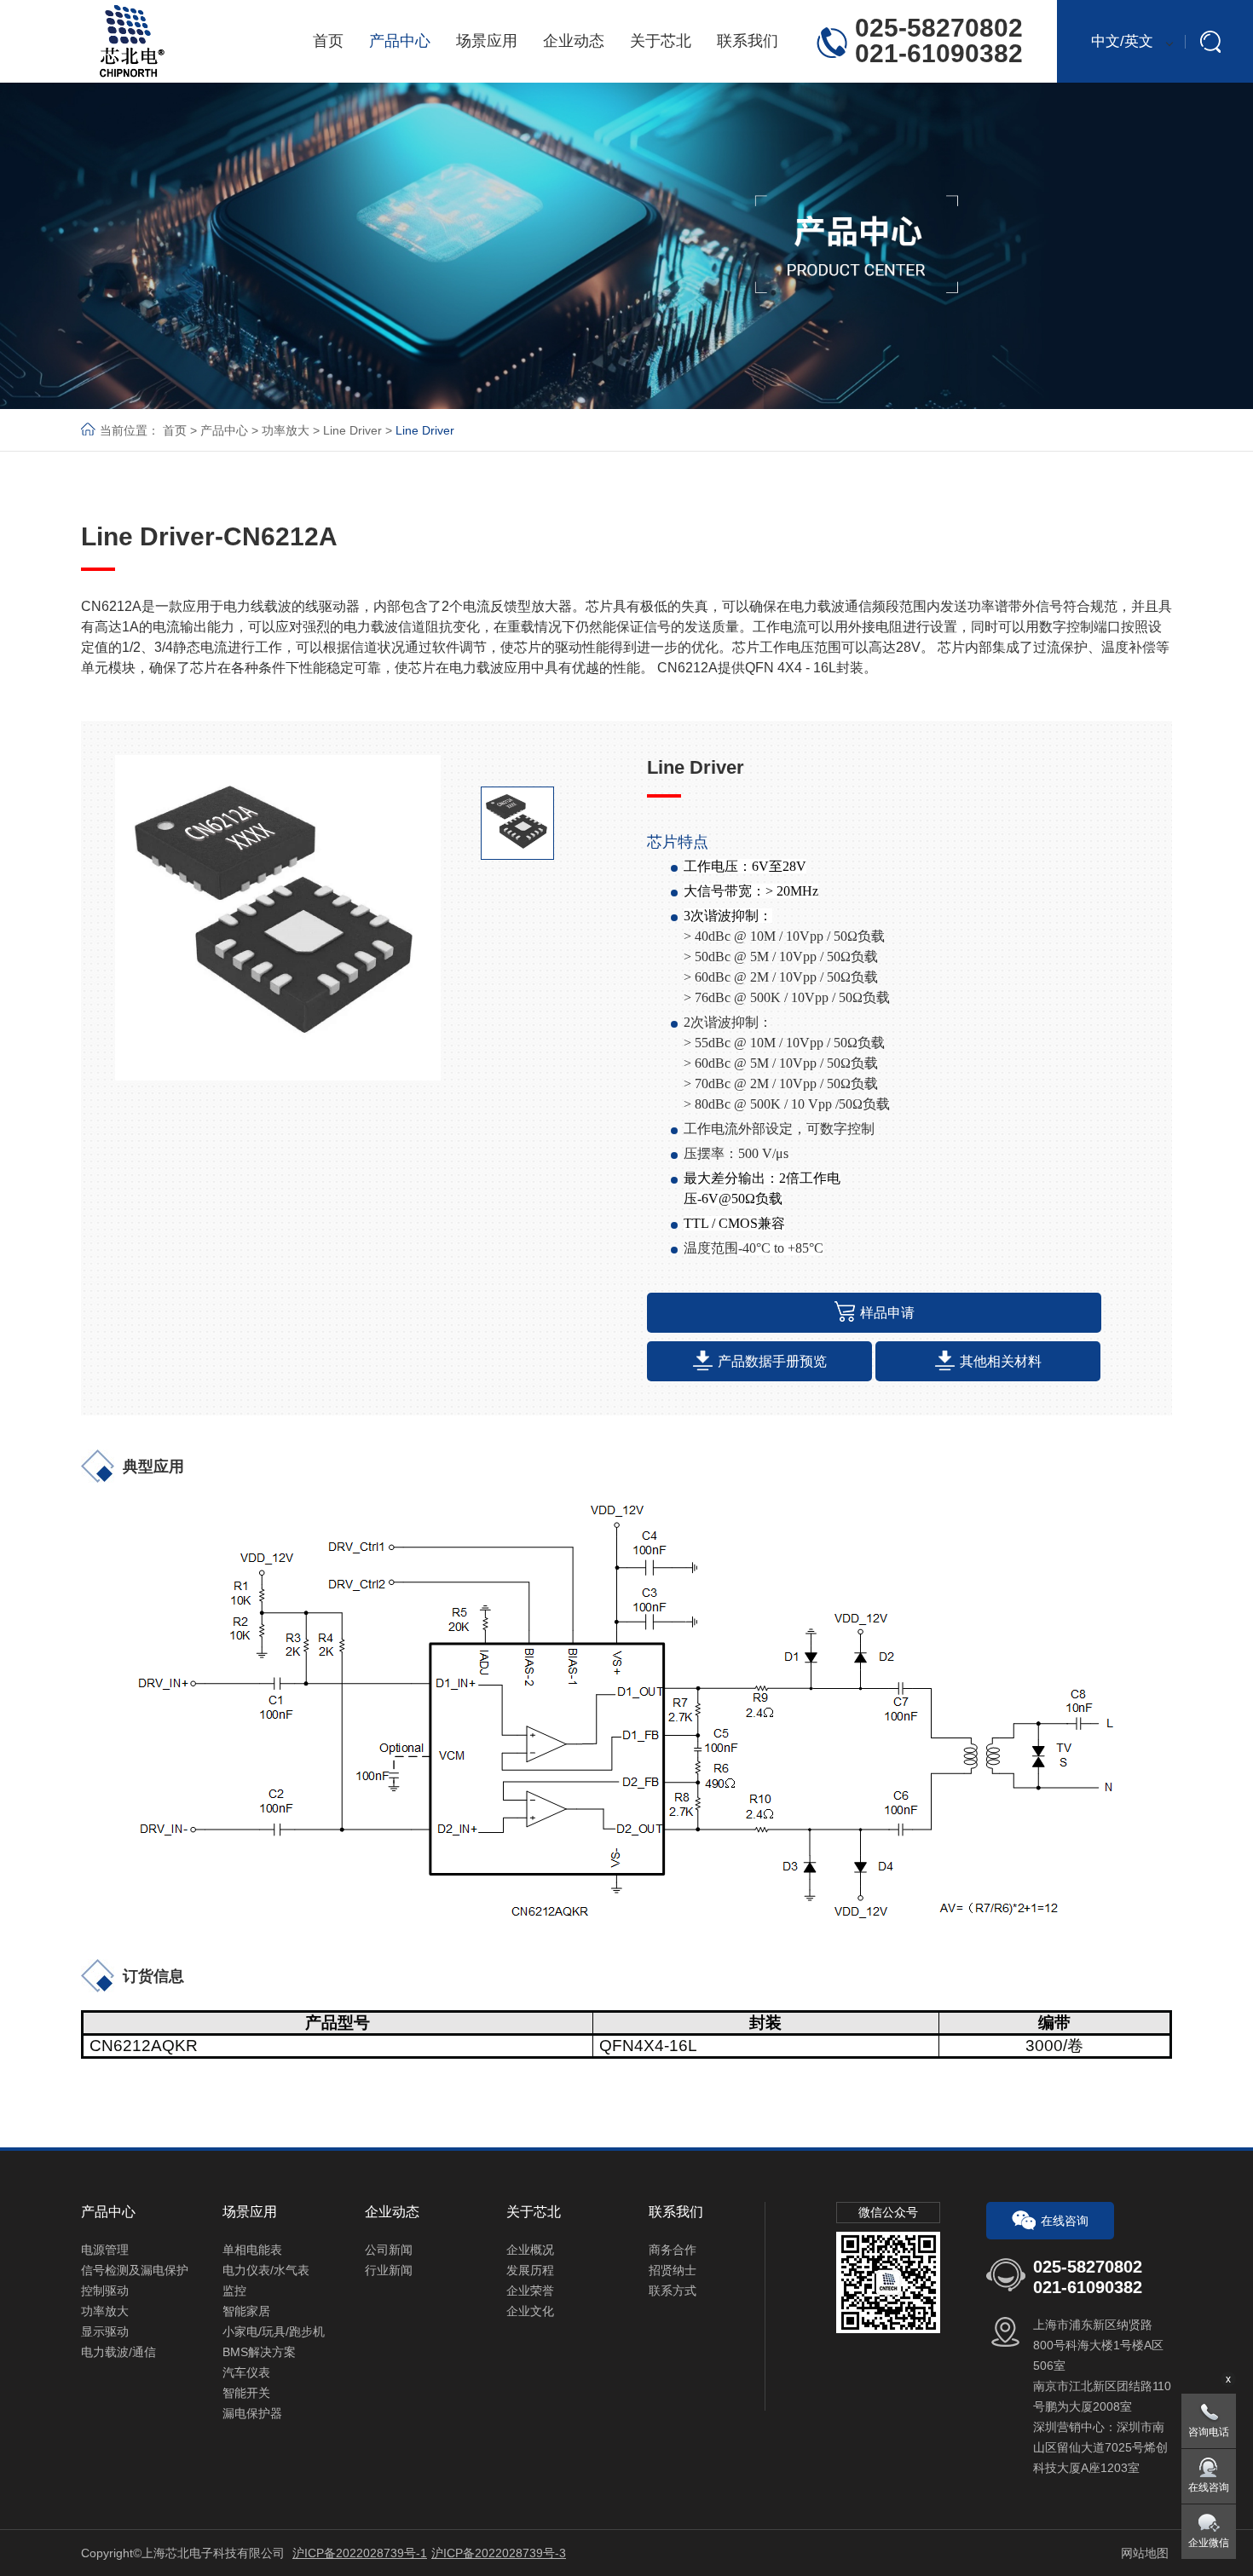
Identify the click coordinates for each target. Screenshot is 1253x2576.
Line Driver (352, 430)
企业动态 (574, 41)
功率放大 (286, 430)
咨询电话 (1209, 2432)
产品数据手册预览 (772, 1361)
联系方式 (673, 2291)
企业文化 (530, 2311)
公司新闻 (389, 2250)
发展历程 (530, 2270)
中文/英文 (1122, 41)
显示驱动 (105, 2331)
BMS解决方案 (259, 2352)
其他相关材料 (1001, 1361)
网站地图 (1145, 2553)
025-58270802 (939, 28)
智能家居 (246, 2311)
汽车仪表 (246, 2372)
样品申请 (887, 1313)
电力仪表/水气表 (266, 2270)
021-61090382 (939, 53)
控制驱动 (105, 2291)
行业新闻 (389, 2270)
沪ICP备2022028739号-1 (360, 2553)
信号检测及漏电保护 (135, 2270)
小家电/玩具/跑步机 (274, 2331)
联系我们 (748, 41)
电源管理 (105, 2250)
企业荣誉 (530, 2291)
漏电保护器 (252, 2413)
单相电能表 (252, 2250)
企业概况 (530, 2250)
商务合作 (673, 2250)
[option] (278, 918)
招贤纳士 (673, 2270)
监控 (234, 2291)
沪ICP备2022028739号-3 (499, 2553)
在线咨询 (1065, 2221)
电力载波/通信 (118, 2352)
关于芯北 (661, 41)
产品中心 (400, 41)
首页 (328, 41)
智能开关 (246, 2393)
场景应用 (487, 41)
